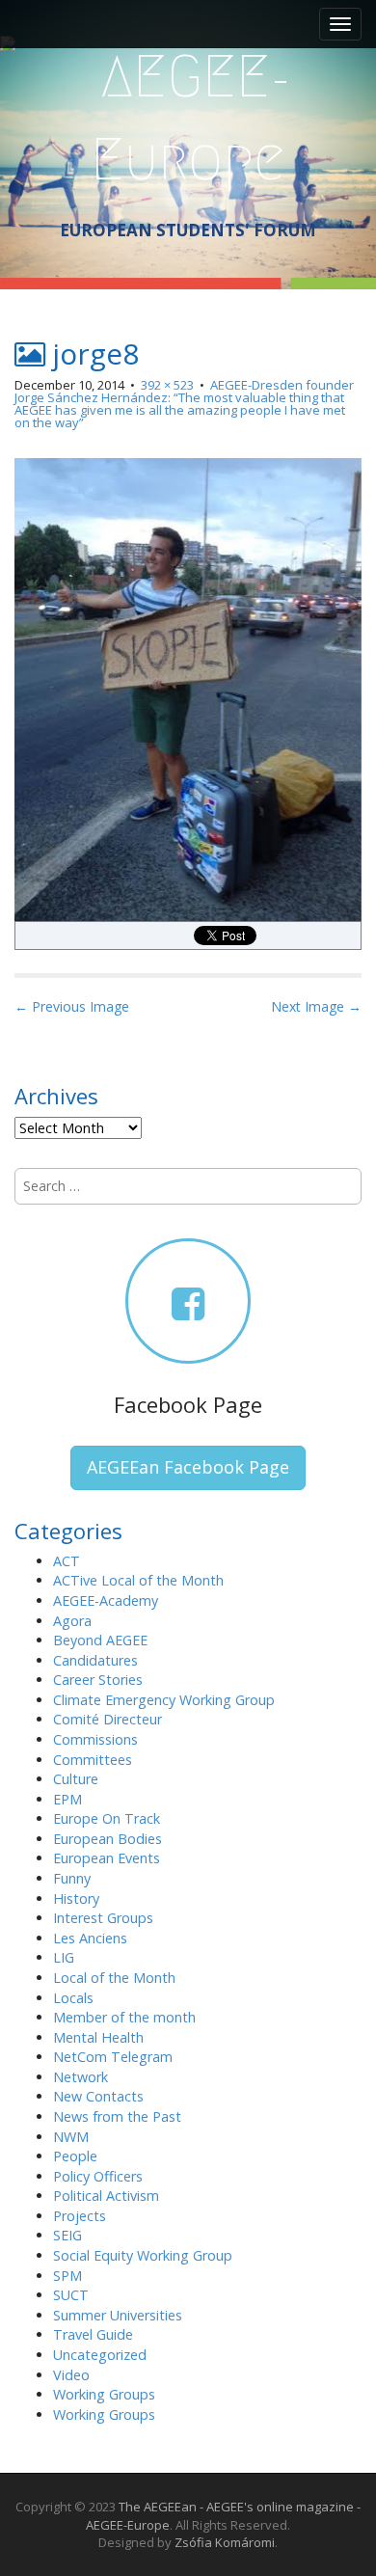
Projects (80, 2216)
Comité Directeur (107, 1719)
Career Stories (98, 1680)
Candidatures (95, 1660)
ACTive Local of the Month (138, 1580)
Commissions (95, 1739)
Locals (73, 1998)
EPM (67, 1799)
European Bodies (107, 1839)
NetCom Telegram (113, 2057)
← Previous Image (72, 1006)
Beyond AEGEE (100, 1640)
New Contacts (98, 2096)
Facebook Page (188, 1404)
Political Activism (106, 2196)
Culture (76, 1779)
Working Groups (104, 2394)
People (75, 2156)
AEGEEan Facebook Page (188, 1467)
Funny (72, 1878)
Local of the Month (114, 1978)
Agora (72, 1621)
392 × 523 (167, 385)
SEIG (67, 2235)
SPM (67, 2276)
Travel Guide (93, 2334)
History (76, 1898)
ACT (67, 1561)
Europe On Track (107, 1818)
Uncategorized (100, 2355)
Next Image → (316, 1006)
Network (81, 2077)
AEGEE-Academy (106, 1600)
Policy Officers (98, 2176)
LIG (64, 1957)
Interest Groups (103, 1918)
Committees (93, 1760)
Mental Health (98, 2037)
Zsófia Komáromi (225, 2542)
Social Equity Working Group (143, 2255)
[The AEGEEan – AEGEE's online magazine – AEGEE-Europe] (188, 115)
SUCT (71, 2295)
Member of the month (124, 2017)
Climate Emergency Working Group (164, 1700)
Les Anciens (90, 1938)
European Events (107, 1858)
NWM (71, 2137)
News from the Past (117, 2116)
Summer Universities (118, 2315)
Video (71, 2375)
